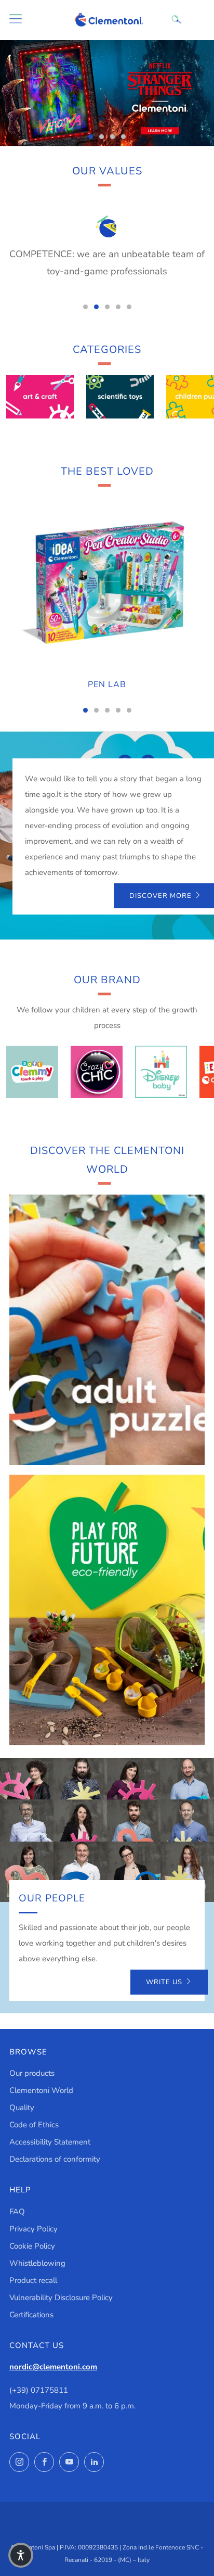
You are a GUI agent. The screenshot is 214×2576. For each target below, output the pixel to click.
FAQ (17, 2212)
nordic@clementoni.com (53, 2367)
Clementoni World (41, 2090)
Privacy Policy (34, 2229)
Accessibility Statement (50, 2142)
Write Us (164, 1982)
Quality (22, 2108)
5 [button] (129, 307)
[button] (21, 2555)
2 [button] (102, 137)
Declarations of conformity (55, 2159)
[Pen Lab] (107, 583)
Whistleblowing (37, 2263)
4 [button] (123, 137)
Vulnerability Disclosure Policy (61, 2298)
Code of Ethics (34, 2125)
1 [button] (91, 137)
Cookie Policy (32, 2246)
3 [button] (112, 137)
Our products (32, 2073)
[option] (107, 93)
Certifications (31, 2315)
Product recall (33, 2280)
